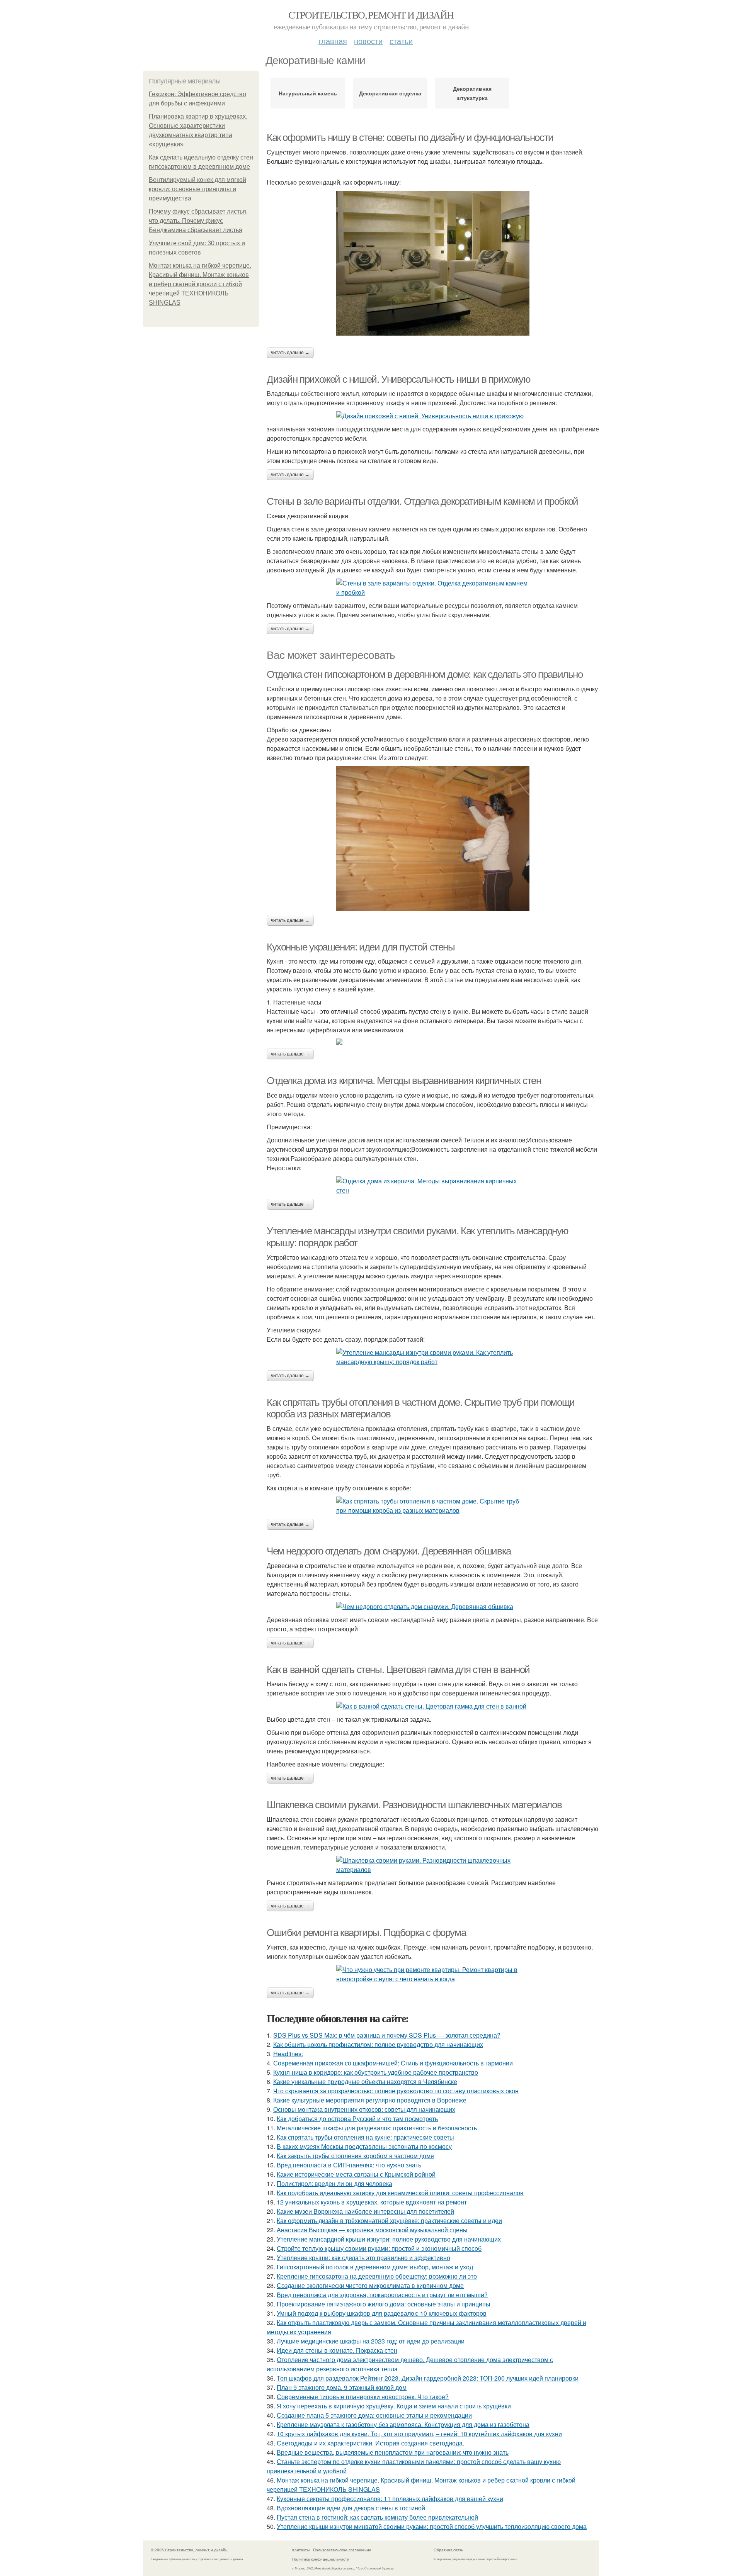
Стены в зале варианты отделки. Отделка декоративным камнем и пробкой (422, 501)
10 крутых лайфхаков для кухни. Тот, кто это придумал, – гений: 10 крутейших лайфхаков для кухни (419, 2434)
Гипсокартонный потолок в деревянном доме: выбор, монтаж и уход (375, 2267)
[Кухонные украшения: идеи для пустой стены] (433, 1042)
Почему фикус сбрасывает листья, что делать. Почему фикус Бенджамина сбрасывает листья (198, 221)
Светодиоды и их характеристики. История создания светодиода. (370, 2443)
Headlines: (288, 2054)
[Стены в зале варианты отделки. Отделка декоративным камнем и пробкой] (433, 588)
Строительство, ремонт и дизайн (371, 15)
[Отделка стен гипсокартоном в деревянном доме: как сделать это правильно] (433, 839)
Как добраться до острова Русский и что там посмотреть (357, 2119)
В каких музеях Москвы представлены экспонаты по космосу (364, 2146)
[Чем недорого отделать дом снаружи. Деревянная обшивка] (433, 1607)
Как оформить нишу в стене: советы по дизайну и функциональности (410, 137)
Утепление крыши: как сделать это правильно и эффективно (363, 2258)
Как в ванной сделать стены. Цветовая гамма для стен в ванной (398, 1670)
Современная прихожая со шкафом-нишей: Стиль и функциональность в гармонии (393, 2063)
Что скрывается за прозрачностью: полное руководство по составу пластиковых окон (396, 2091)
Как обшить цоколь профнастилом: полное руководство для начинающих (378, 2044)
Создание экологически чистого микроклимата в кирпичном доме (370, 2285)
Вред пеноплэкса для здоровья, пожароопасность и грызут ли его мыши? (382, 2295)
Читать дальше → (290, 353)
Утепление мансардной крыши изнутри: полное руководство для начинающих (389, 2239)
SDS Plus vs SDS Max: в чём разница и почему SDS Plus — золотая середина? (387, 2035)
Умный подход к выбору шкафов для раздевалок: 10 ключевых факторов (382, 2313)
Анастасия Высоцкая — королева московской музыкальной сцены (372, 2230)
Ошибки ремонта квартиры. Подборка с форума (366, 1933)
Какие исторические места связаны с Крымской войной (356, 2174)
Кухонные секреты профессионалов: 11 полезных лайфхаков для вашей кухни (390, 2499)
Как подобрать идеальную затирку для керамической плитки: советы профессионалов (400, 2193)
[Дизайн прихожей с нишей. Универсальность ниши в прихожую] (433, 416)
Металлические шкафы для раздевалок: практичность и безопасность (377, 2128)
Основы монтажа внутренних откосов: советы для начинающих (364, 2109)
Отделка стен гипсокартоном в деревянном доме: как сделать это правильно (425, 674)
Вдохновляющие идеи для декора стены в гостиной (351, 2508)
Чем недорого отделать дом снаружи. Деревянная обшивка (389, 1551)
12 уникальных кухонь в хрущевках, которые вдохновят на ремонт (372, 2202)
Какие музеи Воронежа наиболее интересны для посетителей (365, 2211)
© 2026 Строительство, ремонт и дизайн (189, 2550)
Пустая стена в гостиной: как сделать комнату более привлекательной (377, 2517)
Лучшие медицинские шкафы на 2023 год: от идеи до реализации (371, 2341)
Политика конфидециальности (321, 2559)
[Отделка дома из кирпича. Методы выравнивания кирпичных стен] (433, 1186)
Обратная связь (448, 2550)
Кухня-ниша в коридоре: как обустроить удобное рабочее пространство (376, 2072)
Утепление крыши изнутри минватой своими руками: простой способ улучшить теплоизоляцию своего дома (432, 2526)
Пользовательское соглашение (342, 2550)
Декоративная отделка (390, 93)
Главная (333, 41)
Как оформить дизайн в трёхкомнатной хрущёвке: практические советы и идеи (389, 2220)
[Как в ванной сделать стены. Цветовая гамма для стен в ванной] (433, 1706)
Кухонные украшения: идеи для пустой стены (361, 947)
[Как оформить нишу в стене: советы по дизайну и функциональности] (433, 263)
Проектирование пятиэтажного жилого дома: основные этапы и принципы (384, 2304)
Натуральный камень (308, 93)
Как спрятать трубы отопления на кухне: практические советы (365, 2137)
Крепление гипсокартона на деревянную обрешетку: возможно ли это (377, 2276)
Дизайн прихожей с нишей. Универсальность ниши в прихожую (399, 379)
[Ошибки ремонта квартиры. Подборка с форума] (433, 1974)
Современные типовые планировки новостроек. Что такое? (363, 2397)
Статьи (401, 41)
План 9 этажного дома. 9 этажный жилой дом (342, 2387)
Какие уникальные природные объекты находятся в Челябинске (365, 2081)
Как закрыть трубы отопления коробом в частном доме (355, 2156)
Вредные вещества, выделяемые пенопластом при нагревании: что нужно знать (393, 2452)
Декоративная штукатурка (472, 93)
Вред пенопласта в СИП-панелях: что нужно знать (349, 2165)
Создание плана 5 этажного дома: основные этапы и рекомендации (374, 2415)
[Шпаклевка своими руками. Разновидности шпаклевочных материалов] (433, 1865)
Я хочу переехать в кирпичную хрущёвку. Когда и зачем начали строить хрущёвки (394, 2406)
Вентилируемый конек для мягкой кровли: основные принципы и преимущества (197, 189)
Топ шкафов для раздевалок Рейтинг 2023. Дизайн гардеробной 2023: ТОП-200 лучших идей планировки (428, 2378)
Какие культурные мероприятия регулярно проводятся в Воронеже (370, 2100)
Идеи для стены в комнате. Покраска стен (337, 2350)
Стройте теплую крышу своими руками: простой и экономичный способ (379, 2248)
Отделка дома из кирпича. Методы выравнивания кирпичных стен (404, 1081)
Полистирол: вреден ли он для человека (334, 2183)
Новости (368, 41)
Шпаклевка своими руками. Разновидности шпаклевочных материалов (414, 1805)
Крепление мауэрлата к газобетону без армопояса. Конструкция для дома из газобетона (403, 2424)
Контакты (301, 2550)
